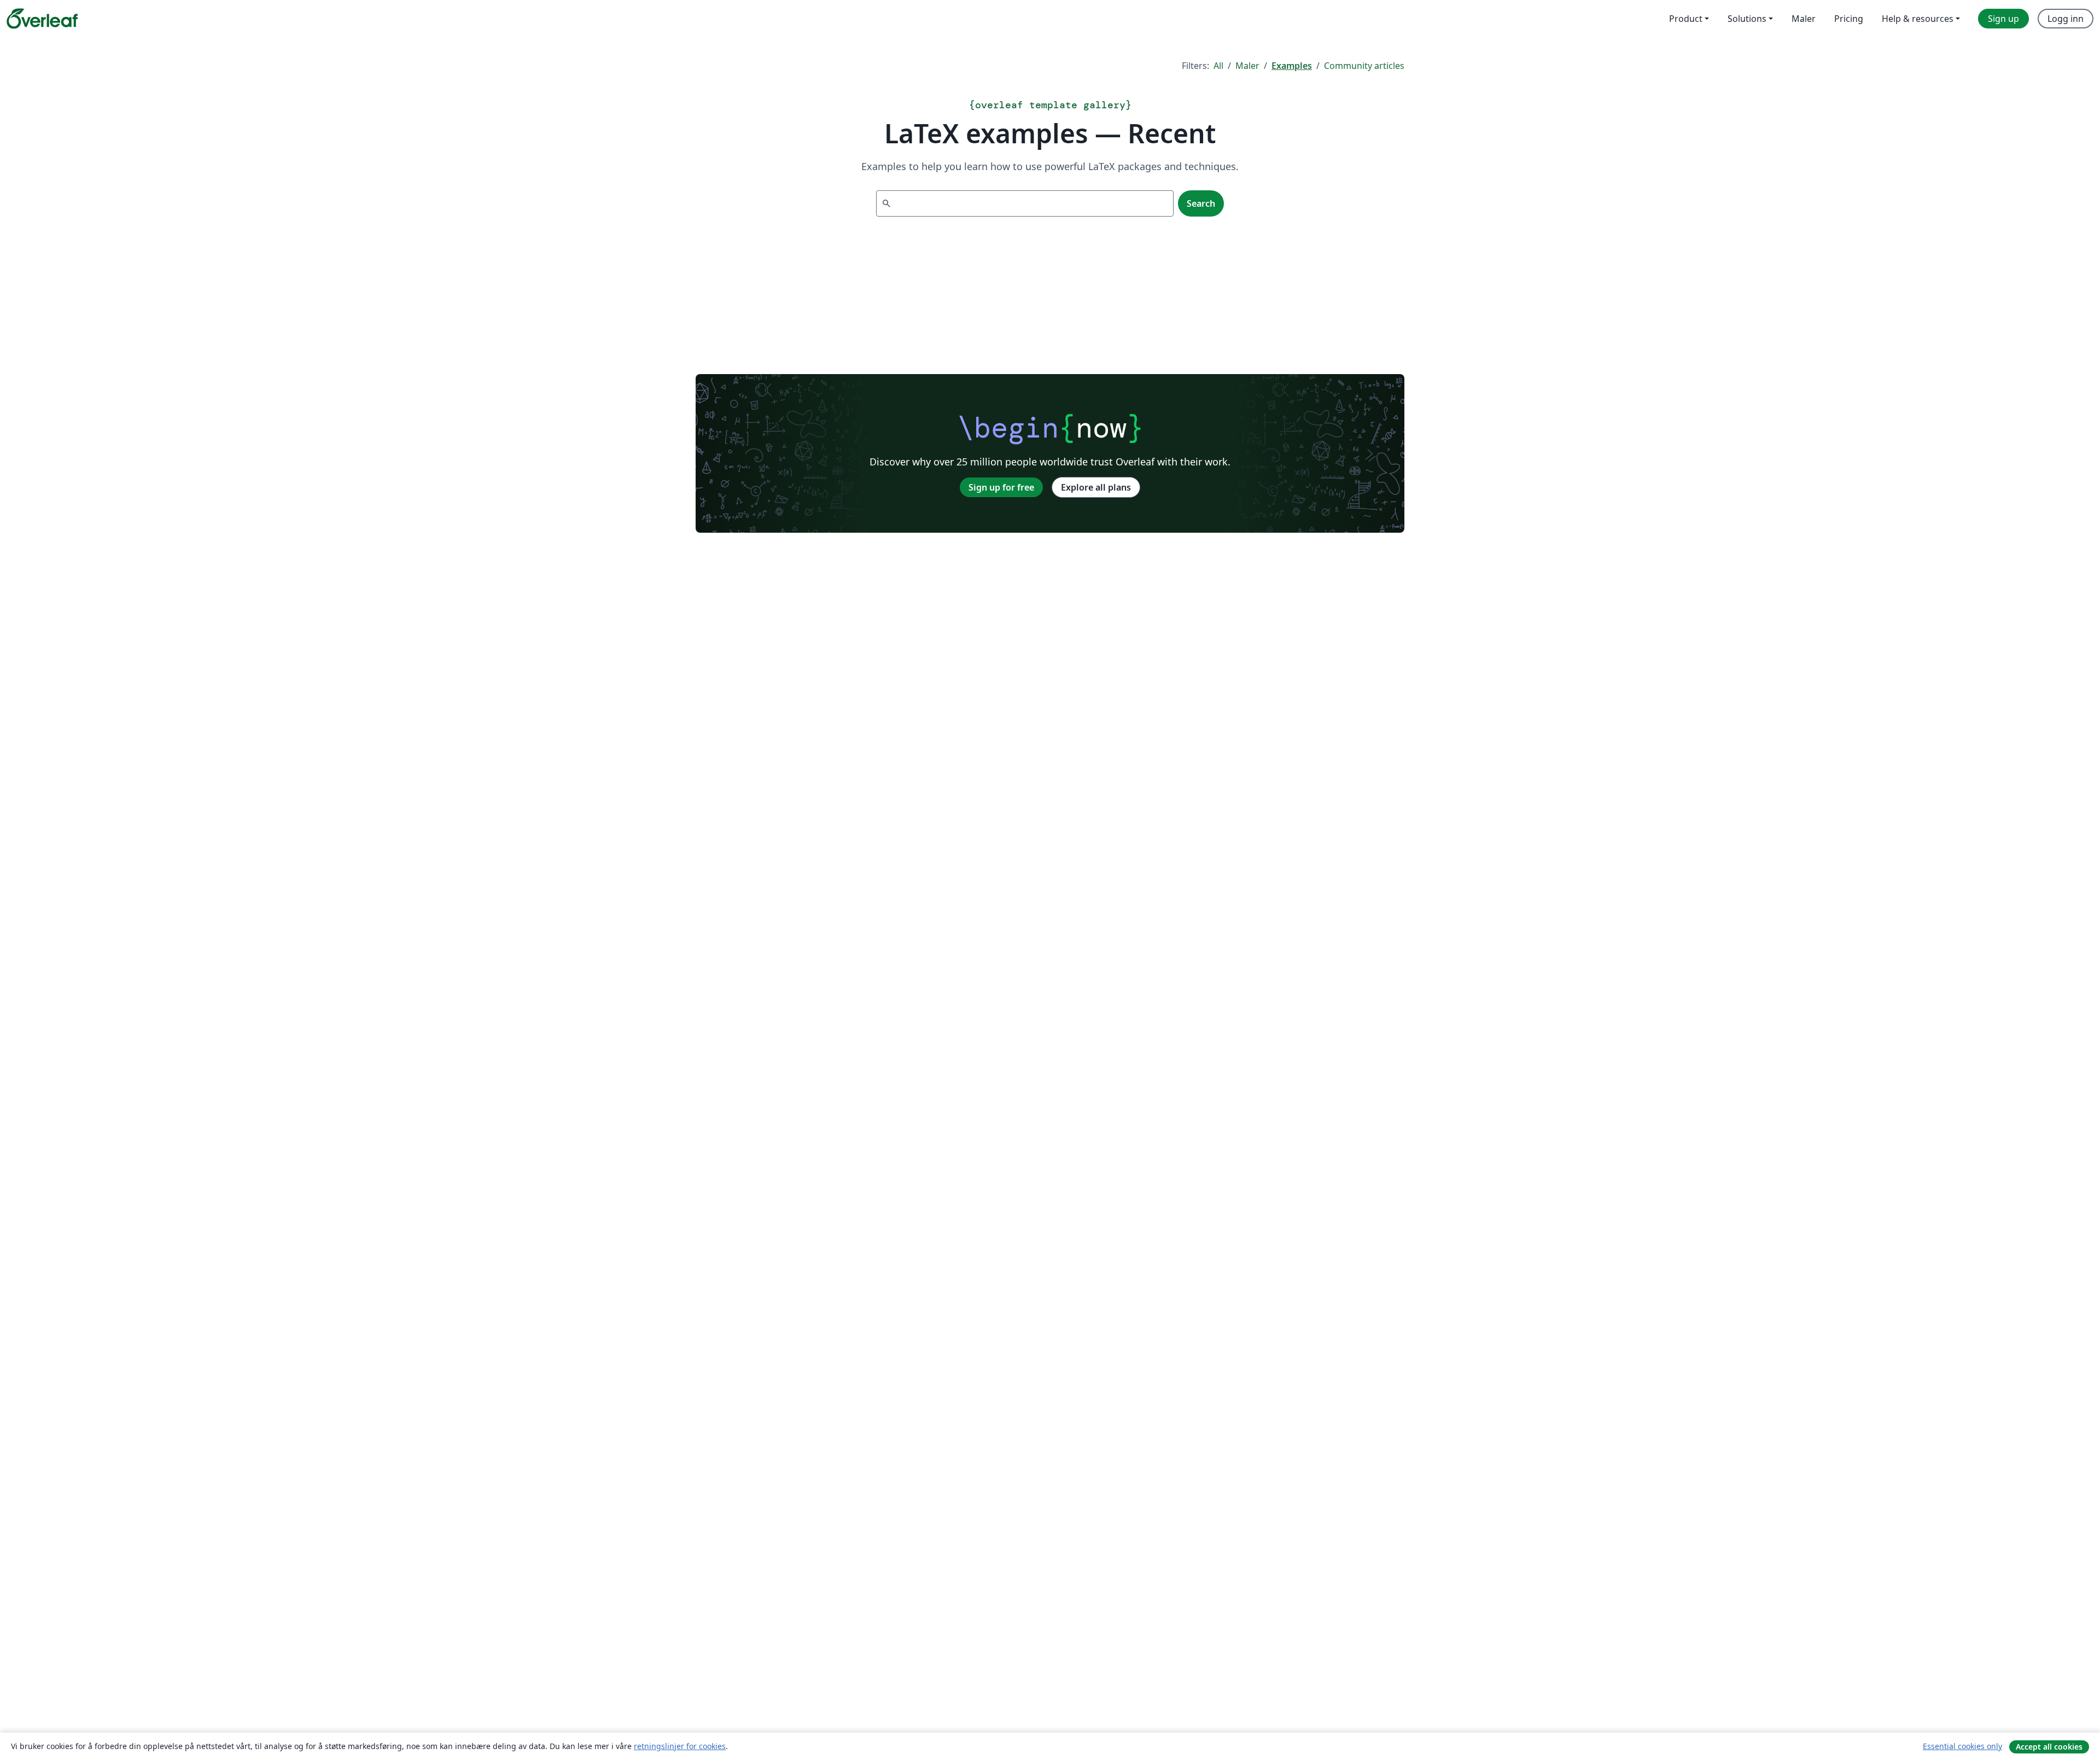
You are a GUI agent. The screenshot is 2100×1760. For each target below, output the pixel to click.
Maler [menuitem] (1804, 19)
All (1218, 66)
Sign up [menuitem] (2003, 19)
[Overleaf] (42, 19)
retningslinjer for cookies (680, 1746)
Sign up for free (1001, 487)
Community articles (1364, 66)
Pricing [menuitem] (1849, 19)
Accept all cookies (2049, 1747)
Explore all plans (1096, 487)
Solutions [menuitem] (1747, 19)
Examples (1292, 66)
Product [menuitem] (1686, 19)
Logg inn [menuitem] (2066, 19)
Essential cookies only (1962, 1746)
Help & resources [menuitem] (1918, 19)
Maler (1247, 66)
